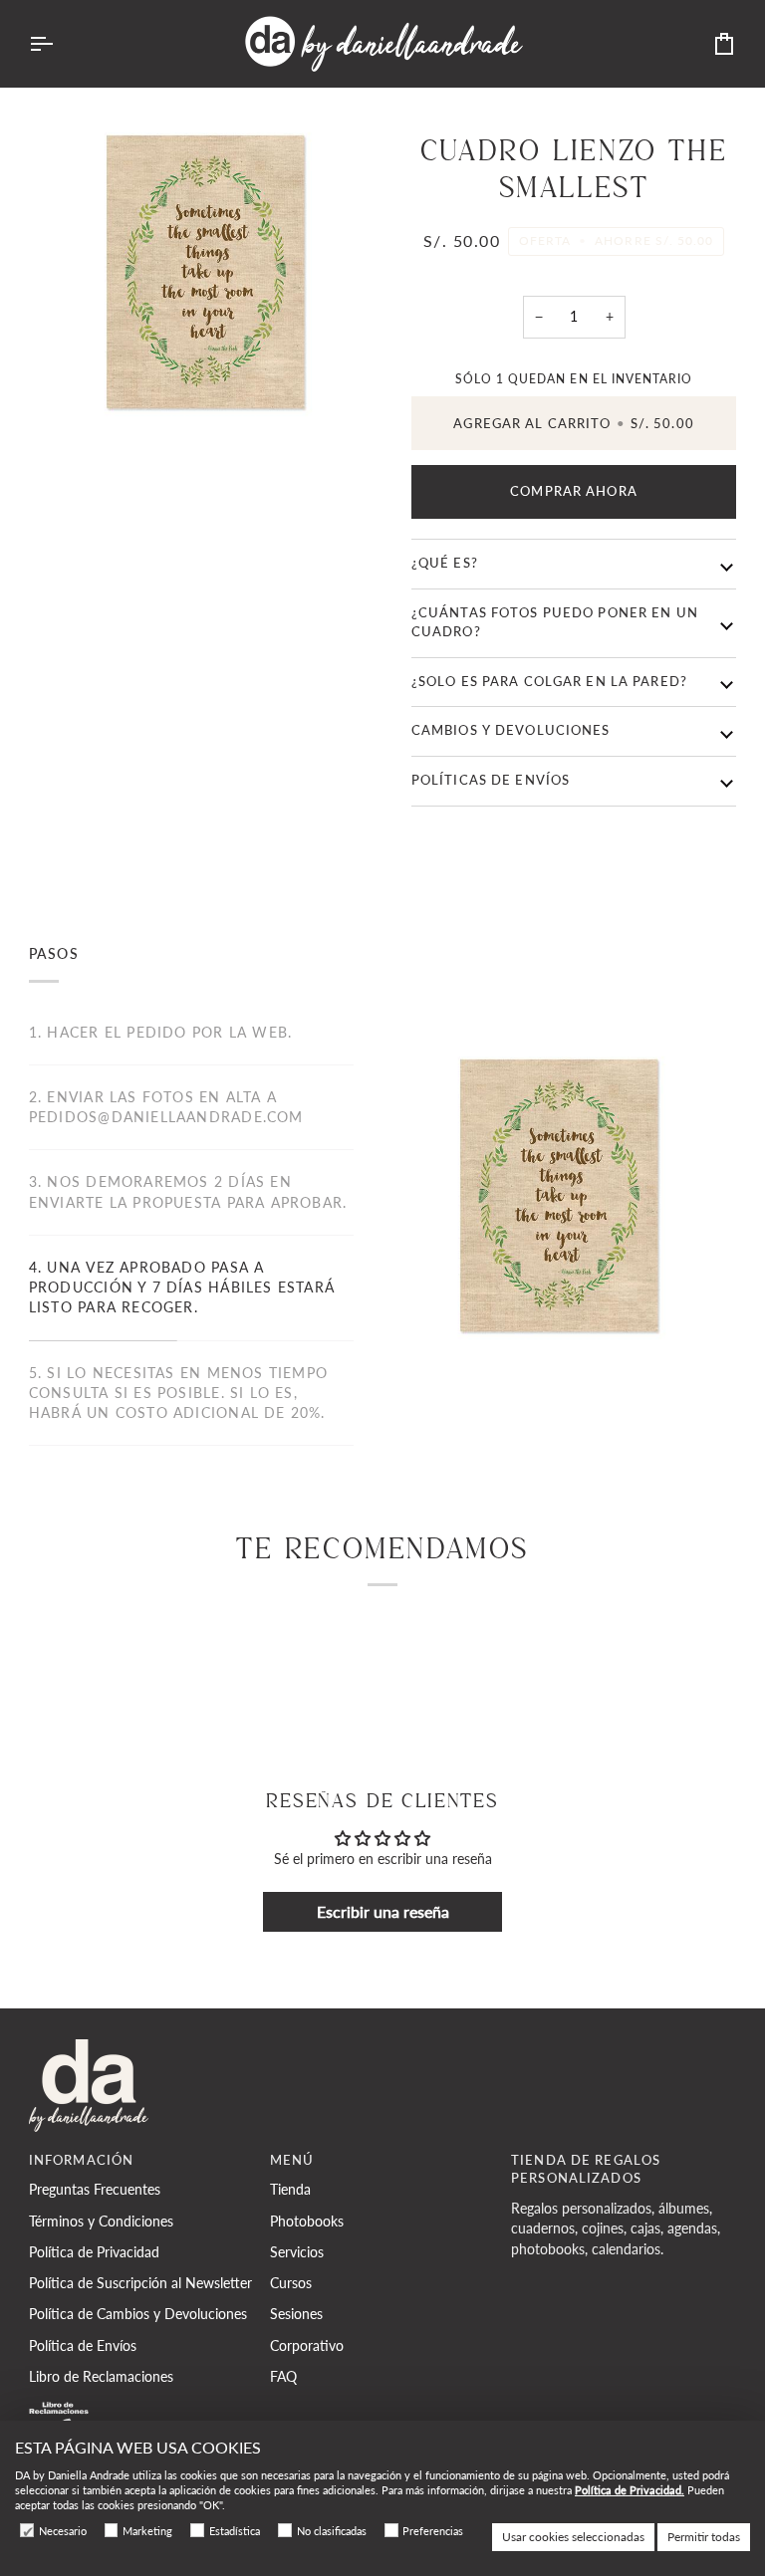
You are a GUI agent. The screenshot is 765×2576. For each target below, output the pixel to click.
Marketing (147, 2531)
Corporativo (307, 2346)
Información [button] (81, 2160)
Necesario (63, 2531)
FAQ (283, 2377)
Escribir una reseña (383, 1911)
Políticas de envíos (491, 780)
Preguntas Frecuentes (95, 2190)
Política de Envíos (83, 2346)
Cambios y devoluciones (511, 730)
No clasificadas (332, 2531)
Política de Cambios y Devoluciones (138, 2314)
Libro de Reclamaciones (101, 2377)
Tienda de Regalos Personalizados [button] (586, 2170)
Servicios (297, 2252)
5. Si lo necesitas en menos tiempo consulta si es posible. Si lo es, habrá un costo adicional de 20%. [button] (178, 1394)
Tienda (290, 2190)
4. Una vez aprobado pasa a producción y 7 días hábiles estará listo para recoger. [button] (182, 1288)
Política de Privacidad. (630, 2490)
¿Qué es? (445, 563)
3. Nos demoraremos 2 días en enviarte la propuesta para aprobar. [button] (188, 1192)
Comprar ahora (574, 491)
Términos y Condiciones (101, 2222)
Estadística (235, 2531)
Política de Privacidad (94, 2252)
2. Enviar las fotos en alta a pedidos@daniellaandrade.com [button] (166, 1107)
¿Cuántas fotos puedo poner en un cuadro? (555, 622)
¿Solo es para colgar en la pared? (549, 682)
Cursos (291, 2283)
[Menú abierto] (59, 44)
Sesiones (296, 2314)
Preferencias (433, 2531)
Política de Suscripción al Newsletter (140, 2283)
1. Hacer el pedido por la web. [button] (160, 1033)
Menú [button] (292, 2160)
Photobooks (307, 2222)
